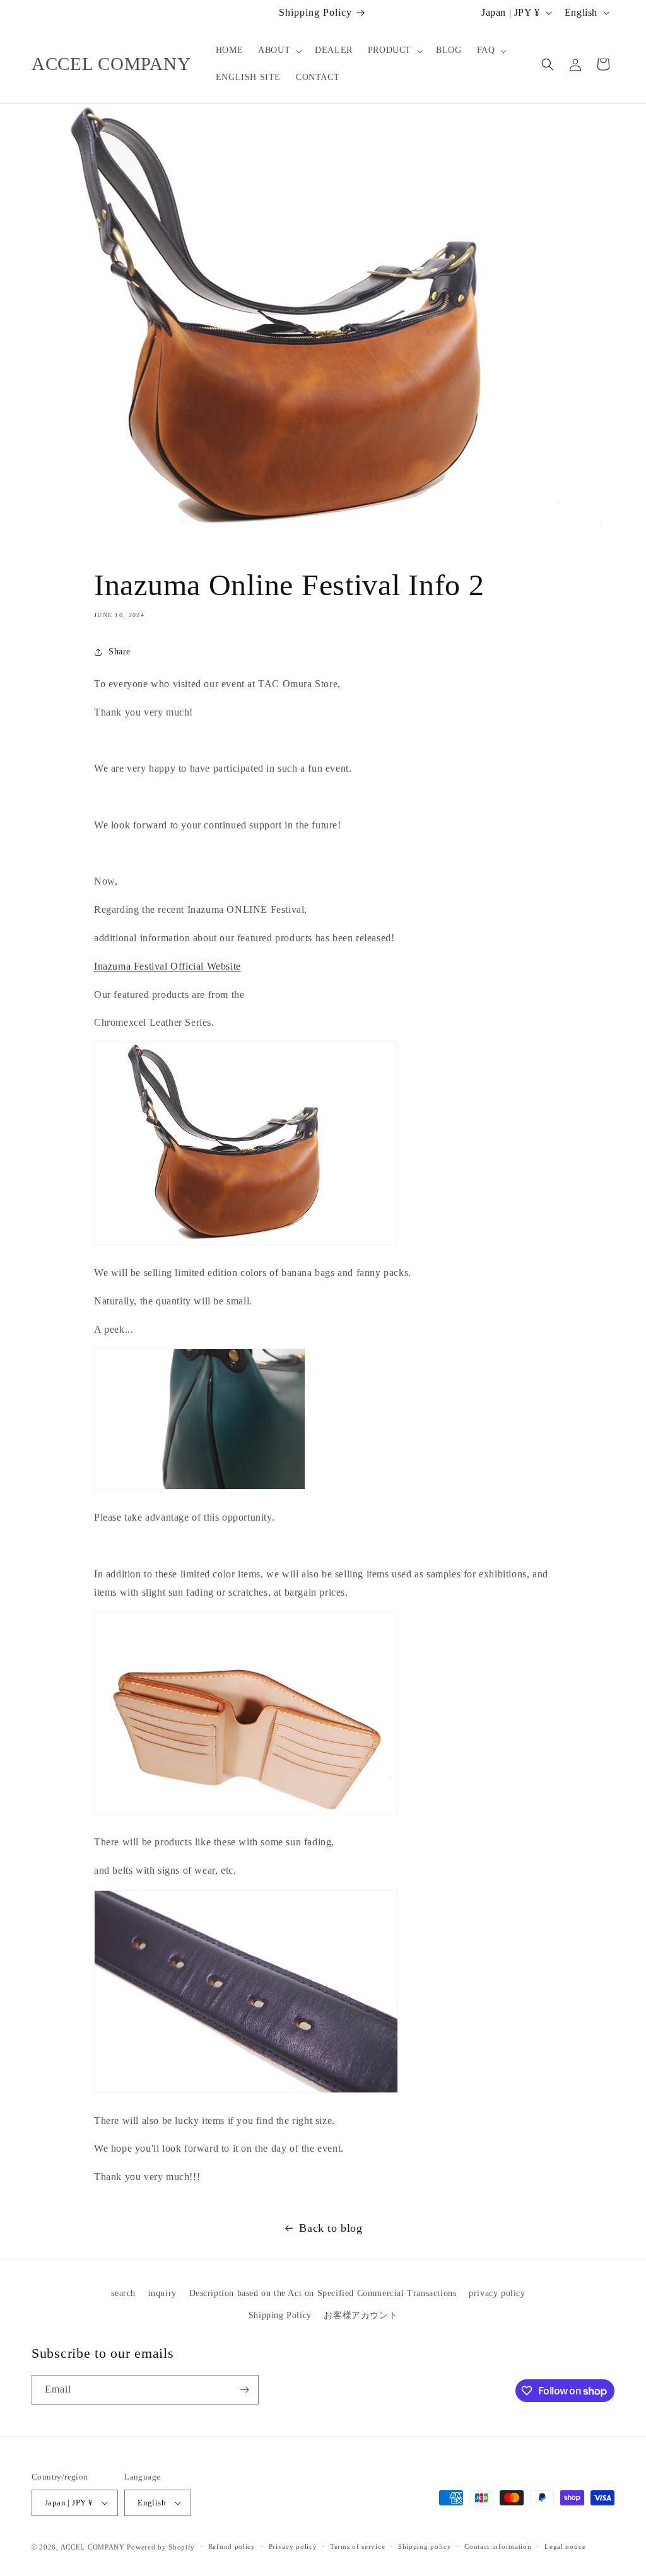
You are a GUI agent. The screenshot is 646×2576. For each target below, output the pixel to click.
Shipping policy (425, 2546)
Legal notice (565, 2546)
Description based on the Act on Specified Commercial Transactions (323, 2293)
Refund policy (232, 2546)
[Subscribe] (244, 2390)
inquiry (162, 2293)
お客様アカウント (361, 2315)
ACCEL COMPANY (93, 2547)
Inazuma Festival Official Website (167, 966)
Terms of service (357, 2546)
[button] (279, 50)
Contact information (498, 2546)
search (123, 2293)
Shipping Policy (280, 2315)
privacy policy (497, 2293)
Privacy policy (293, 2546)
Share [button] (120, 652)
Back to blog (331, 2228)
